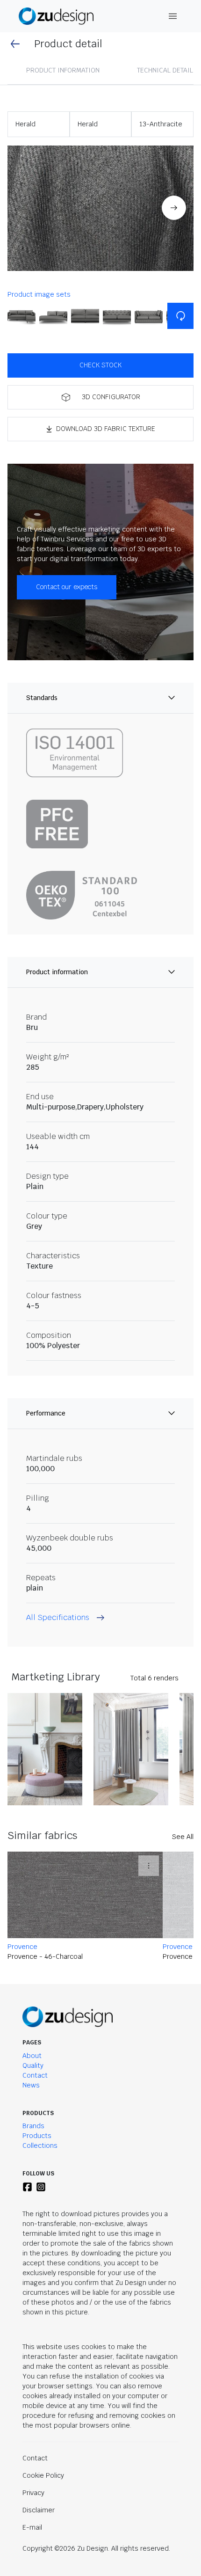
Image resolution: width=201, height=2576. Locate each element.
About (32, 2056)
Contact (35, 2075)
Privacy (33, 2493)
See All (183, 1837)
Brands (33, 2126)
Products (37, 2136)
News (31, 2085)
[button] (100, 208)
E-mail (32, 2527)
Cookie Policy (43, 2475)
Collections (40, 2145)
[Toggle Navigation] (173, 16)
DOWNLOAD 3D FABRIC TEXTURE (106, 429)
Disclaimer (39, 2510)
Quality (33, 2065)
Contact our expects (67, 587)
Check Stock (100, 365)
